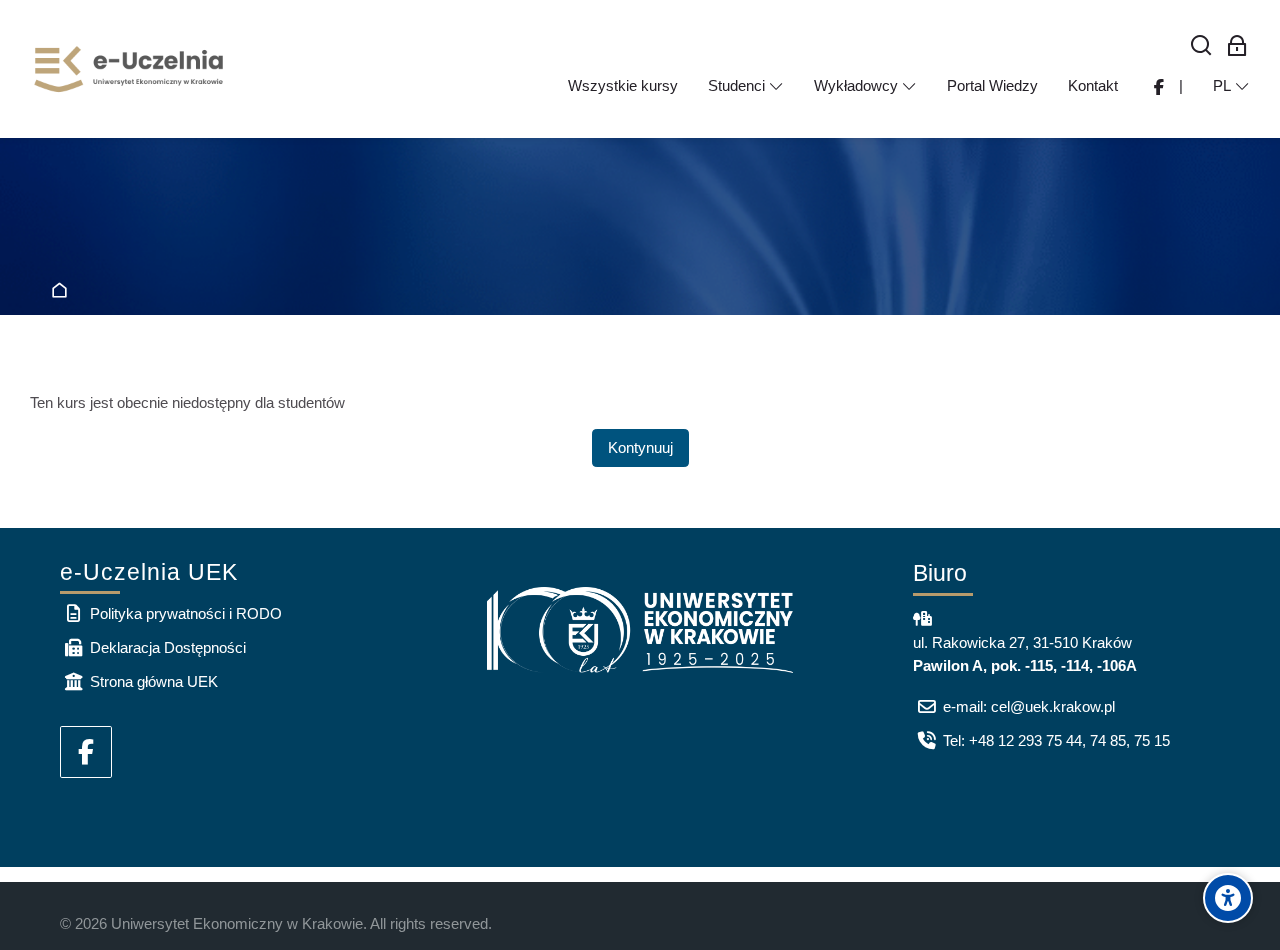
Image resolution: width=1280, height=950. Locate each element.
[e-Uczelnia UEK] (130, 69)
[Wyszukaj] (1201, 46)
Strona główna (63, 291)
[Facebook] (86, 752)
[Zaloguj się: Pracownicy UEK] (1237, 46)
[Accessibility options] (1228, 898)
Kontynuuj (640, 447)
